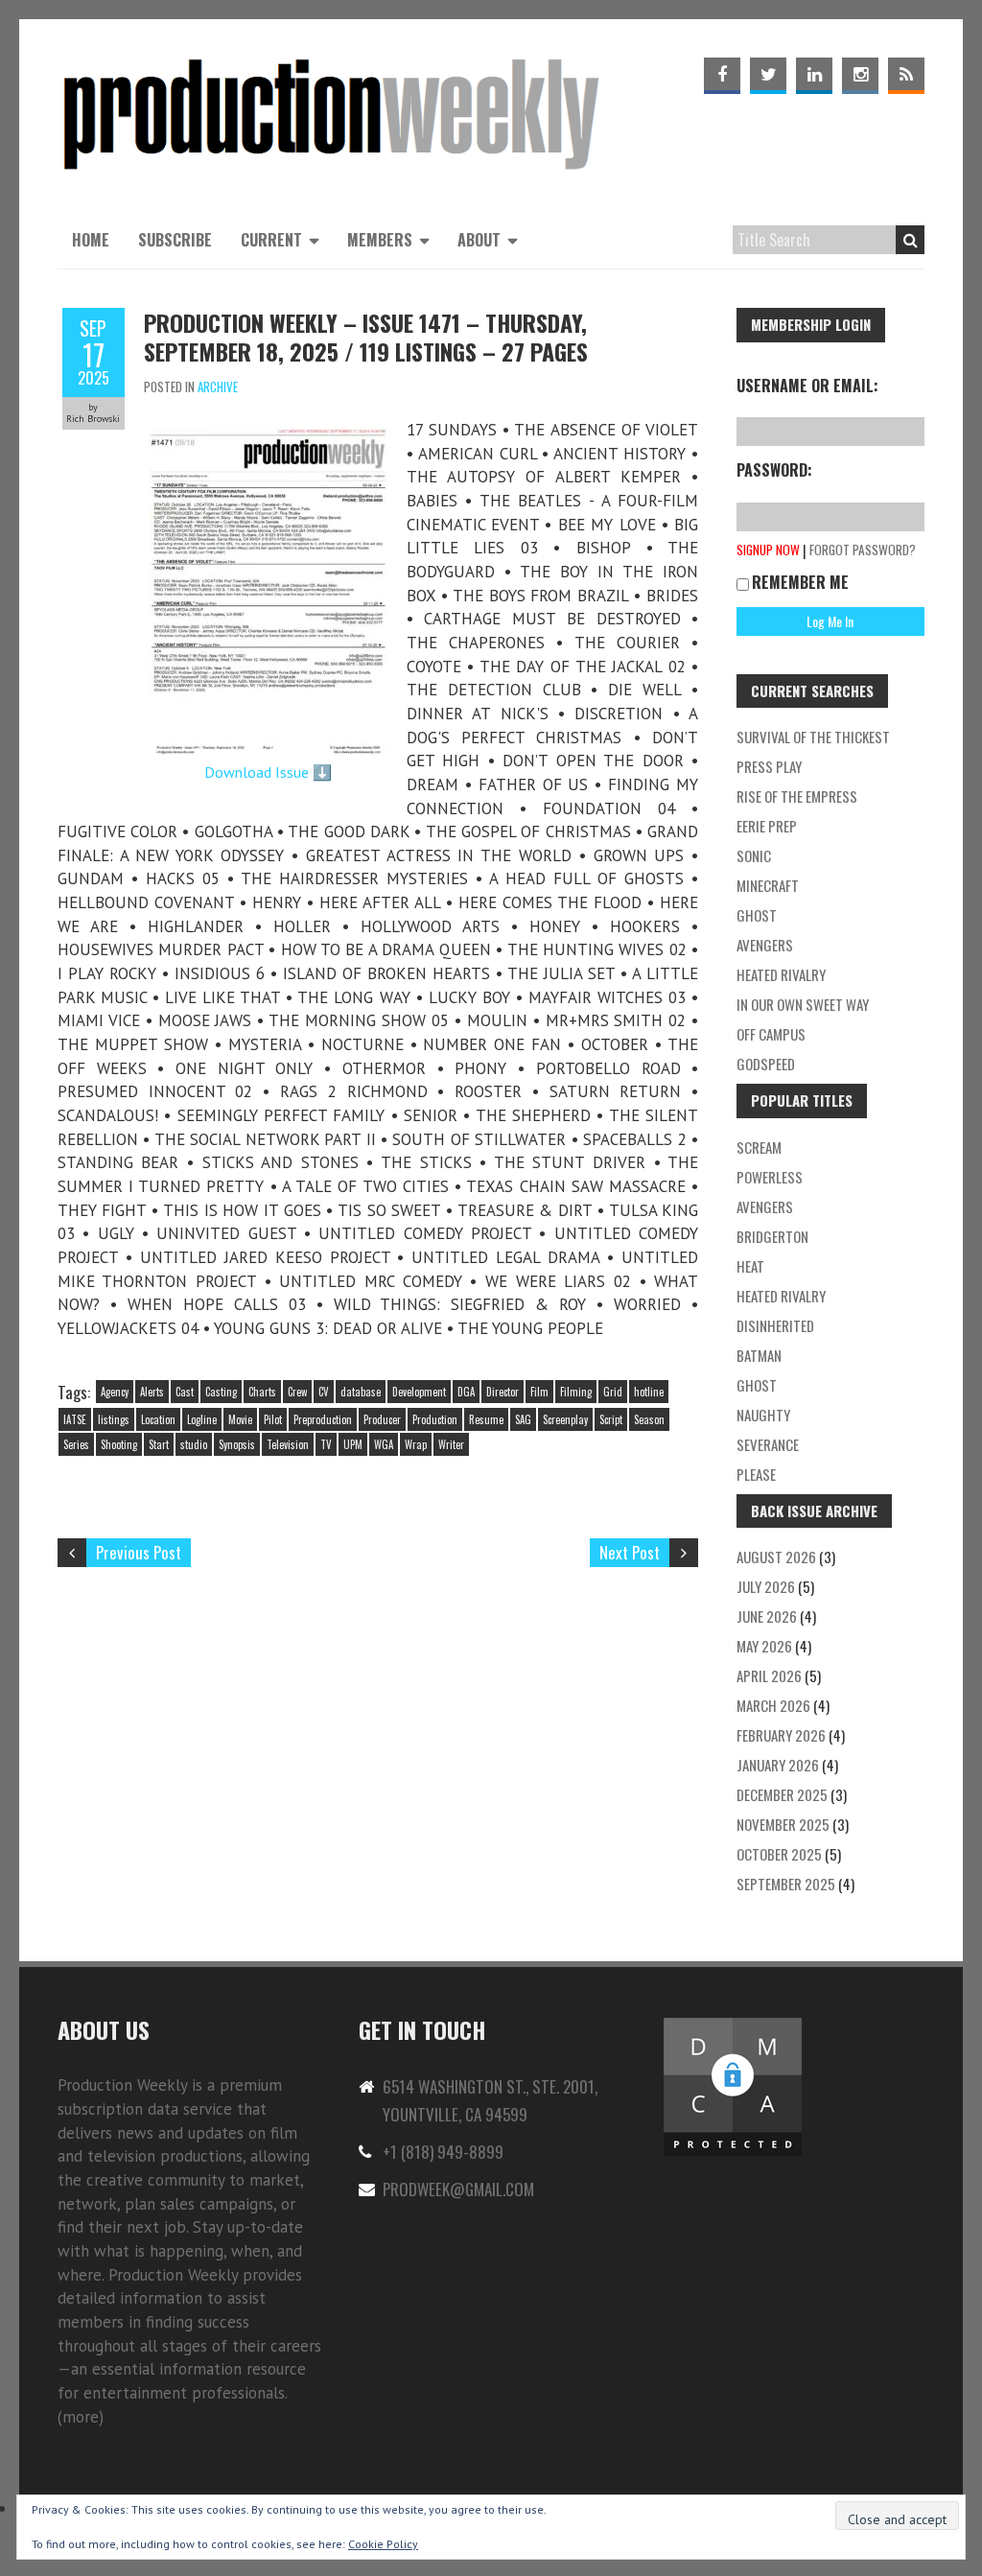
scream (759, 1147)
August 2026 (776, 1557)
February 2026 (781, 1735)
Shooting (119, 1444)
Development (419, 1392)
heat (750, 1266)
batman (759, 1355)
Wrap (416, 1444)
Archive (218, 386)
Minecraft (768, 885)
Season (649, 1419)
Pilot (273, 1419)
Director (503, 1392)
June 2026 (767, 1616)
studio (194, 1444)
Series (76, 1444)
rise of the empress (797, 796)
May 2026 (764, 1646)
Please (756, 1474)
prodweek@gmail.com (458, 2189)
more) (83, 2417)
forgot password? (863, 550)
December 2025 (782, 1794)
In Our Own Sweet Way (803, 1004)
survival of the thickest (813, 737)
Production (435, 1419)
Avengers (765, 945)
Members (380, 240)
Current (271, 240)
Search (910, 240)
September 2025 (786, 1884)
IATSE (75, 1419)
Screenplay (565, 1419)
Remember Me (800, 582)
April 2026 (769, 1675)
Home (91, 240)
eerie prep (767, 826)
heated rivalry (781, 974)
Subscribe (175, 240)
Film (539, 1392)
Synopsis (237, 1444)
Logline (202, 1419)
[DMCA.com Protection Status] (733, 2026)
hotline (649, 1392)
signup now (768, 550)
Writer (451, 1444)
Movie (240, 1419)
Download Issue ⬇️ (268, 772)
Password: (774, 470)
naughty (763, 1415)
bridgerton (772, 1236)
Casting (221, 1392)
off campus (771, 1034)
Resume (486, 1419)
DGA (466, 1392)
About (479, 240)
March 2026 (773, 1705)
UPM (353, 1444)
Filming (576, 1392)
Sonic (754, 855)
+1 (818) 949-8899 (443, 2152)
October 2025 (779, 1854)
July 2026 (766, 1586)
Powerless (770, 1177)
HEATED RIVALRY (781, 1296)
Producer (382, 1419)
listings (114, 1419)
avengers (765, 1206)
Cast (185, 1392)
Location (158, 1419)
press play (769, 766)
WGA (384, 1444)
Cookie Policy (383, 2544)
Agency (115, 1392)
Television (288, 1444)
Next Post (630, 1552)
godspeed (766, 1064)
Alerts (152, 1392)
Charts (262, 1392)
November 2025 (783, 1824)
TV (326, 1444)
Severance (768, 1444)
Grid (613, 1392)
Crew (297, 1392)
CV (324, 1392)
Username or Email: (807, 386)
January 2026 (778, 1765)
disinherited (775, 1325)
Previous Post (139, 1552)
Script (611, 1419)
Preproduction (323, 1419)
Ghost (757, 915)
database (361, 1392)
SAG (523, 1419)
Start (159, 1444)
